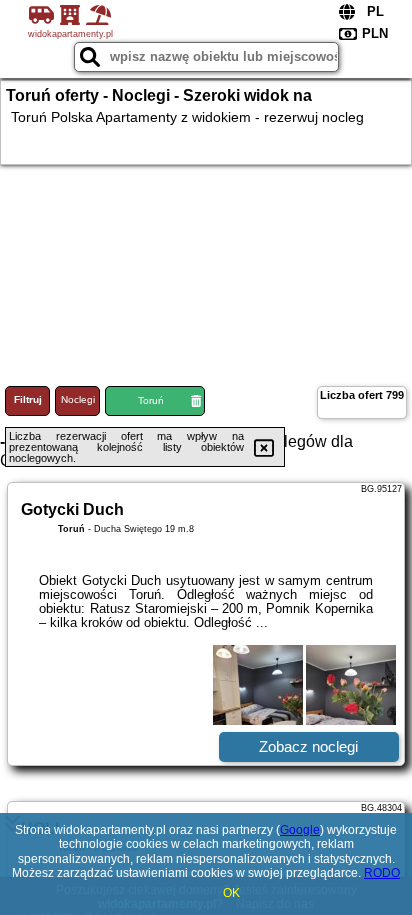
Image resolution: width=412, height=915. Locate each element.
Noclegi (78, 399)
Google (300, 830)
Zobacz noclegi (308, 746)
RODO (382, 873)
